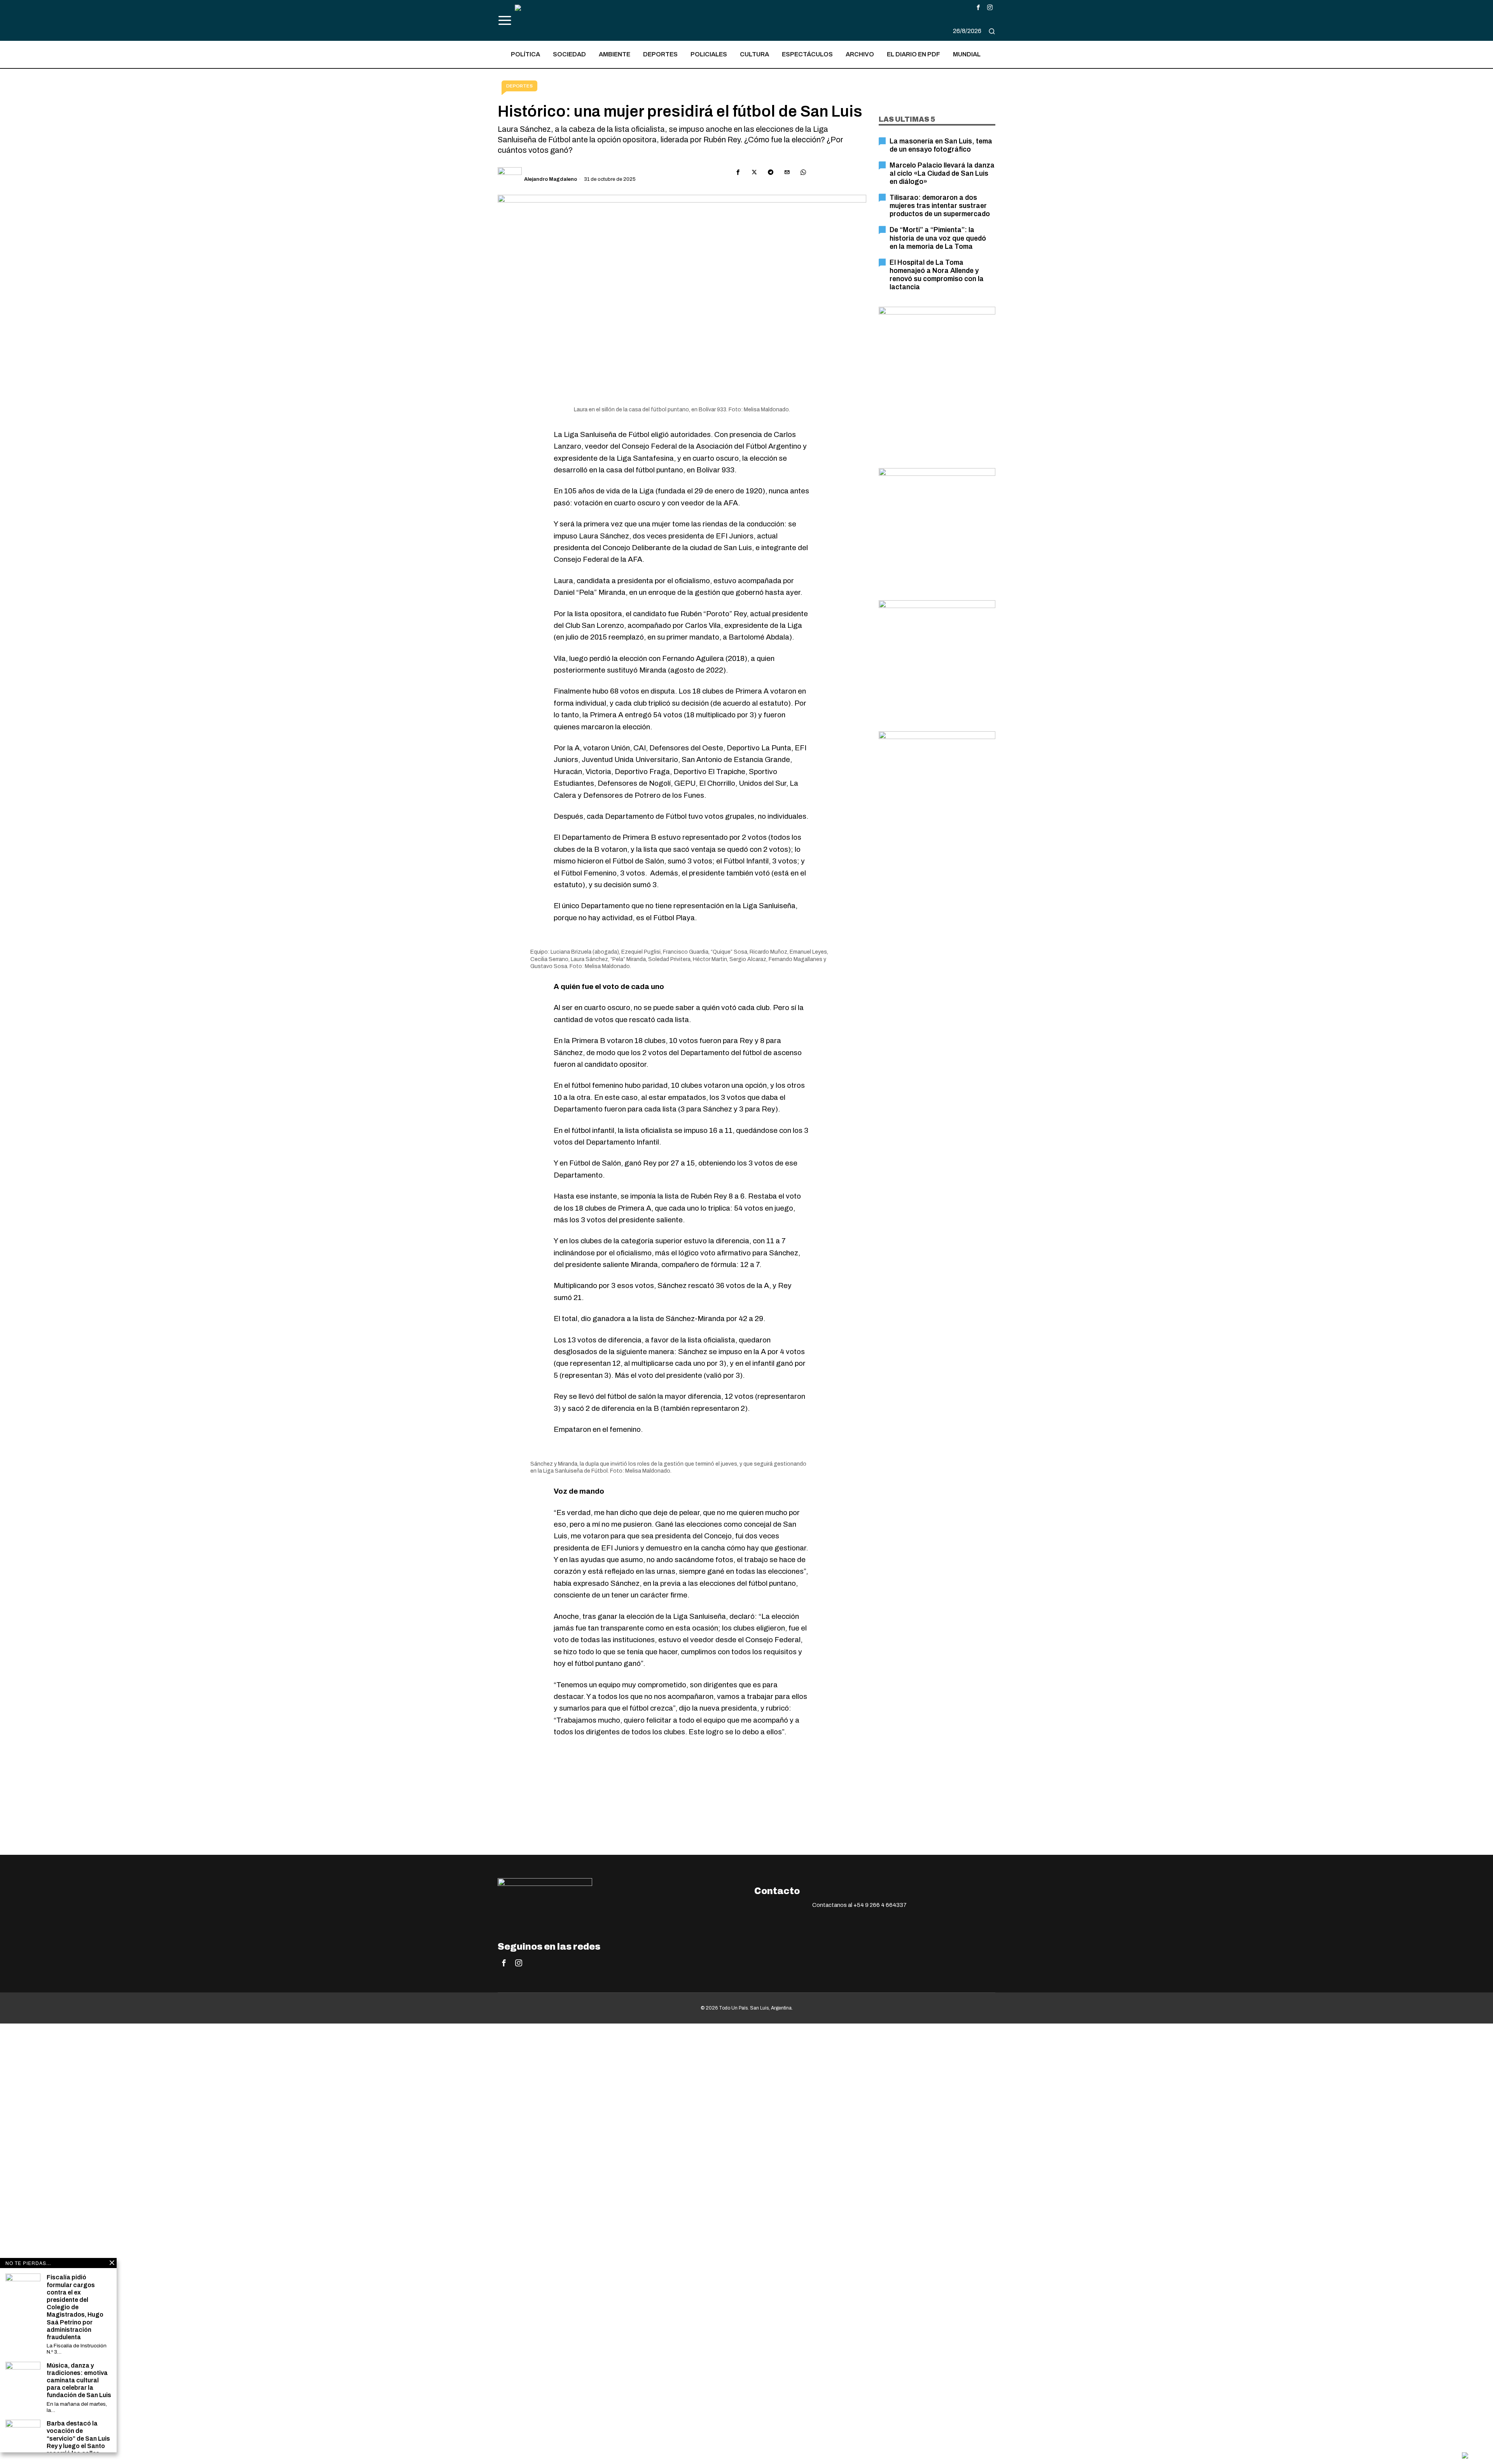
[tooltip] (978, 7)
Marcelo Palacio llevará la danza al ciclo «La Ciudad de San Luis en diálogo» (942, 174)
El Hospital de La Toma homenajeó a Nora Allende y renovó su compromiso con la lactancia (937, 275)
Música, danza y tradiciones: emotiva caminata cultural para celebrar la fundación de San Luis (79, 2380)
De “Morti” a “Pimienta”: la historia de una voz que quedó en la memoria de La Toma (938, 238)
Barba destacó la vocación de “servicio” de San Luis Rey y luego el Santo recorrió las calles (78, 2438)
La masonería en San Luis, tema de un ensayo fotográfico (941, 145)
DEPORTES (519, 86)
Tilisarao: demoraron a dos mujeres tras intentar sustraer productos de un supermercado (940, 206)
